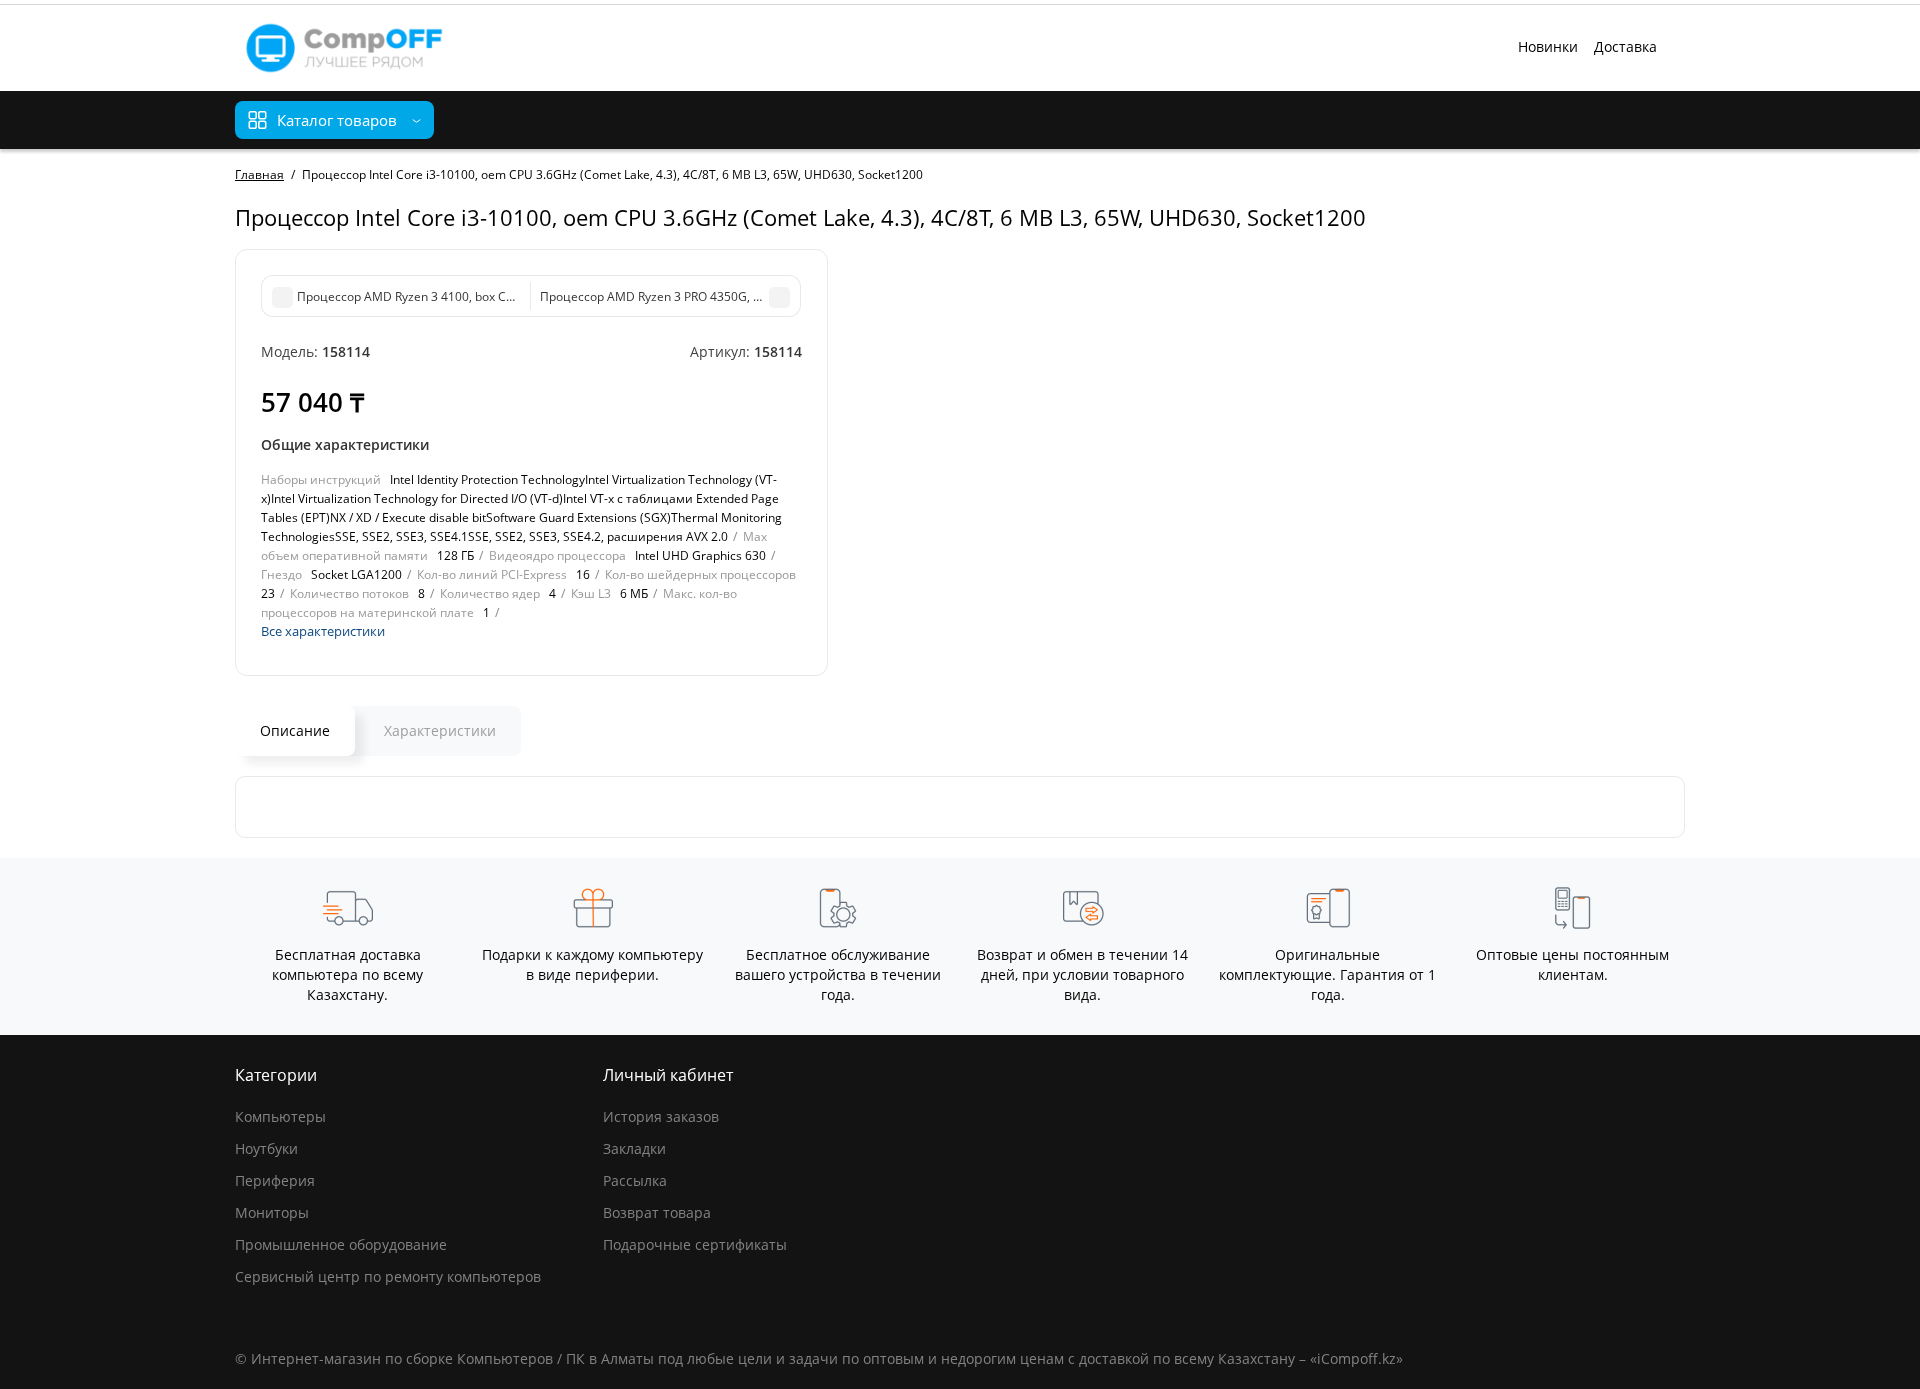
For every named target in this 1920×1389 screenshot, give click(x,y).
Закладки (634, 1148)
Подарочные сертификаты (695, 1244)
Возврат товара (657, 1212)
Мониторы (272, 1212)
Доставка (1625, 46)
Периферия (275, 1180)
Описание (295, 730)
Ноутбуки (266, 1148)
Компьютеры (280, 1116)
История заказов (661, 1116)
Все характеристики (323, 631)
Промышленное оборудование (341, 1244)
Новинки (1548, 46)
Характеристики (440, 730)
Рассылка (635, 1180)
